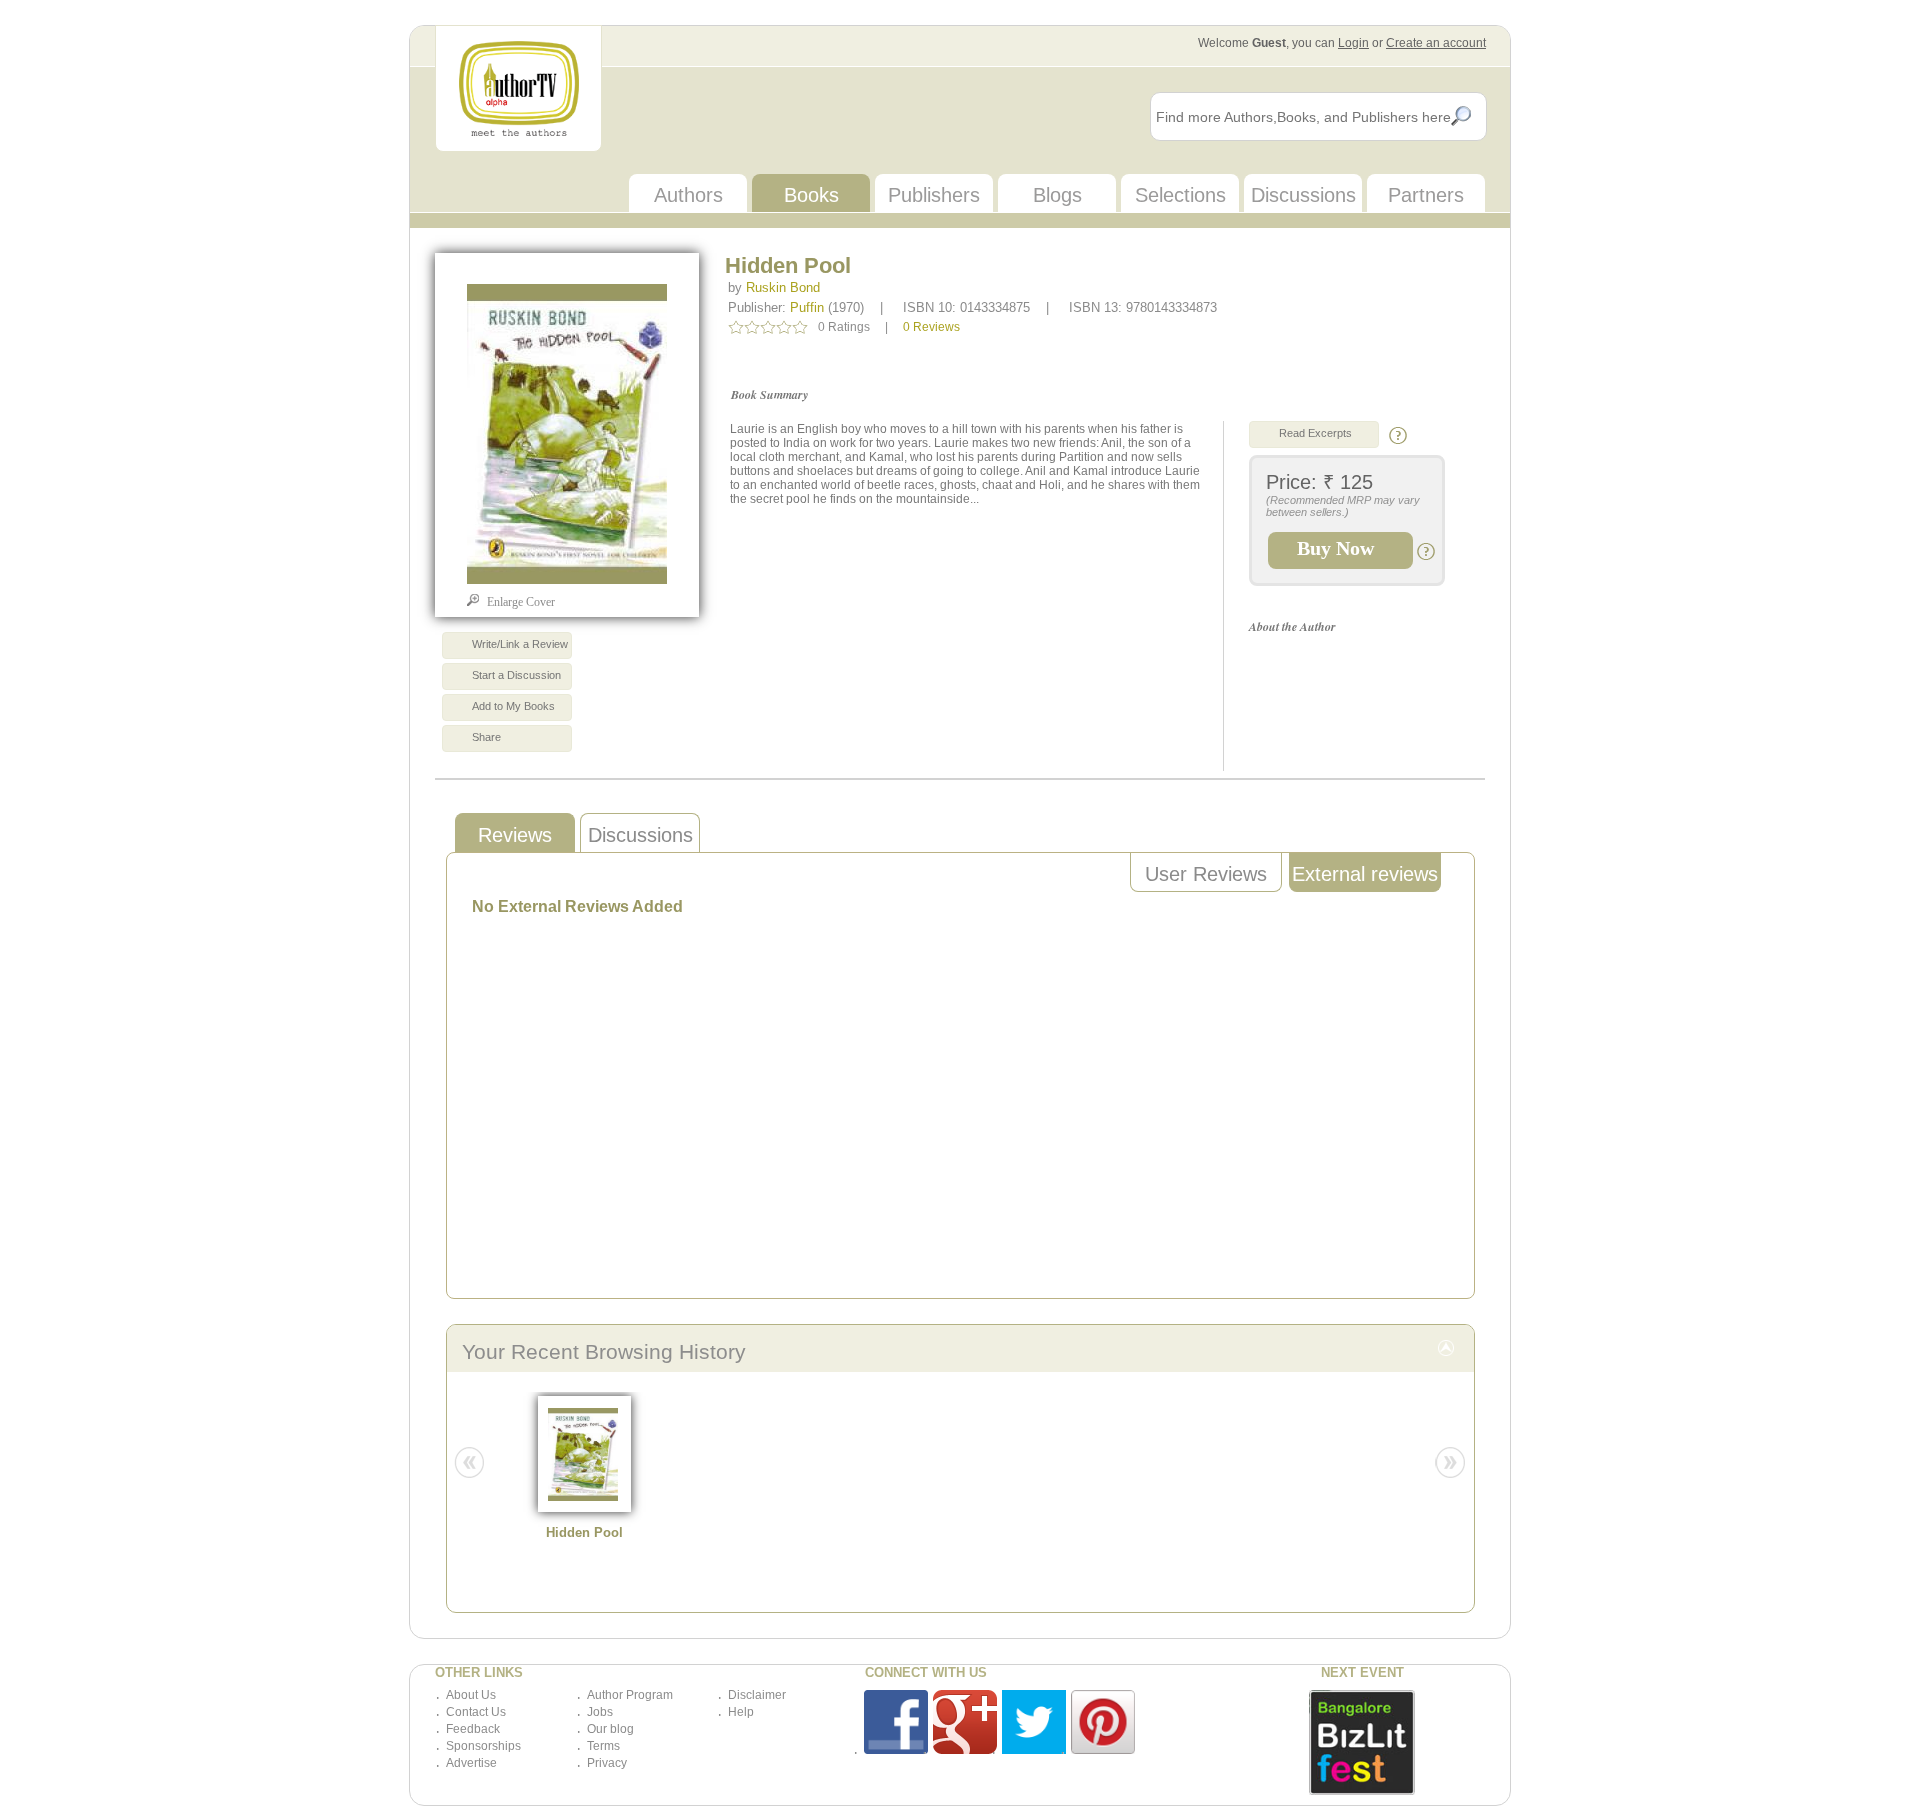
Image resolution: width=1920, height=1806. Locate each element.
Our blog (610, 1729)
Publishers (934, 195)
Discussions (1303, 195)
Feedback (473, 1729)
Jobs (600, 1712)
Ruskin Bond (783, 287)
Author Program (630, 1695)
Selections (1180, 195)
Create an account (1436, 43)
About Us (471, 1695)
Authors (688, 195)
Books (811, 195)
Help (741, 1712)
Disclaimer (757, 1695)
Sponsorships (483, 1746)
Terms (603, 1746)
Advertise (471, 1763)
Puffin (807, 307)
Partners (1426, 195)
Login (1353, 43)
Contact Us (476, 1712)
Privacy (607, 1763)
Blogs (1057, 195)
